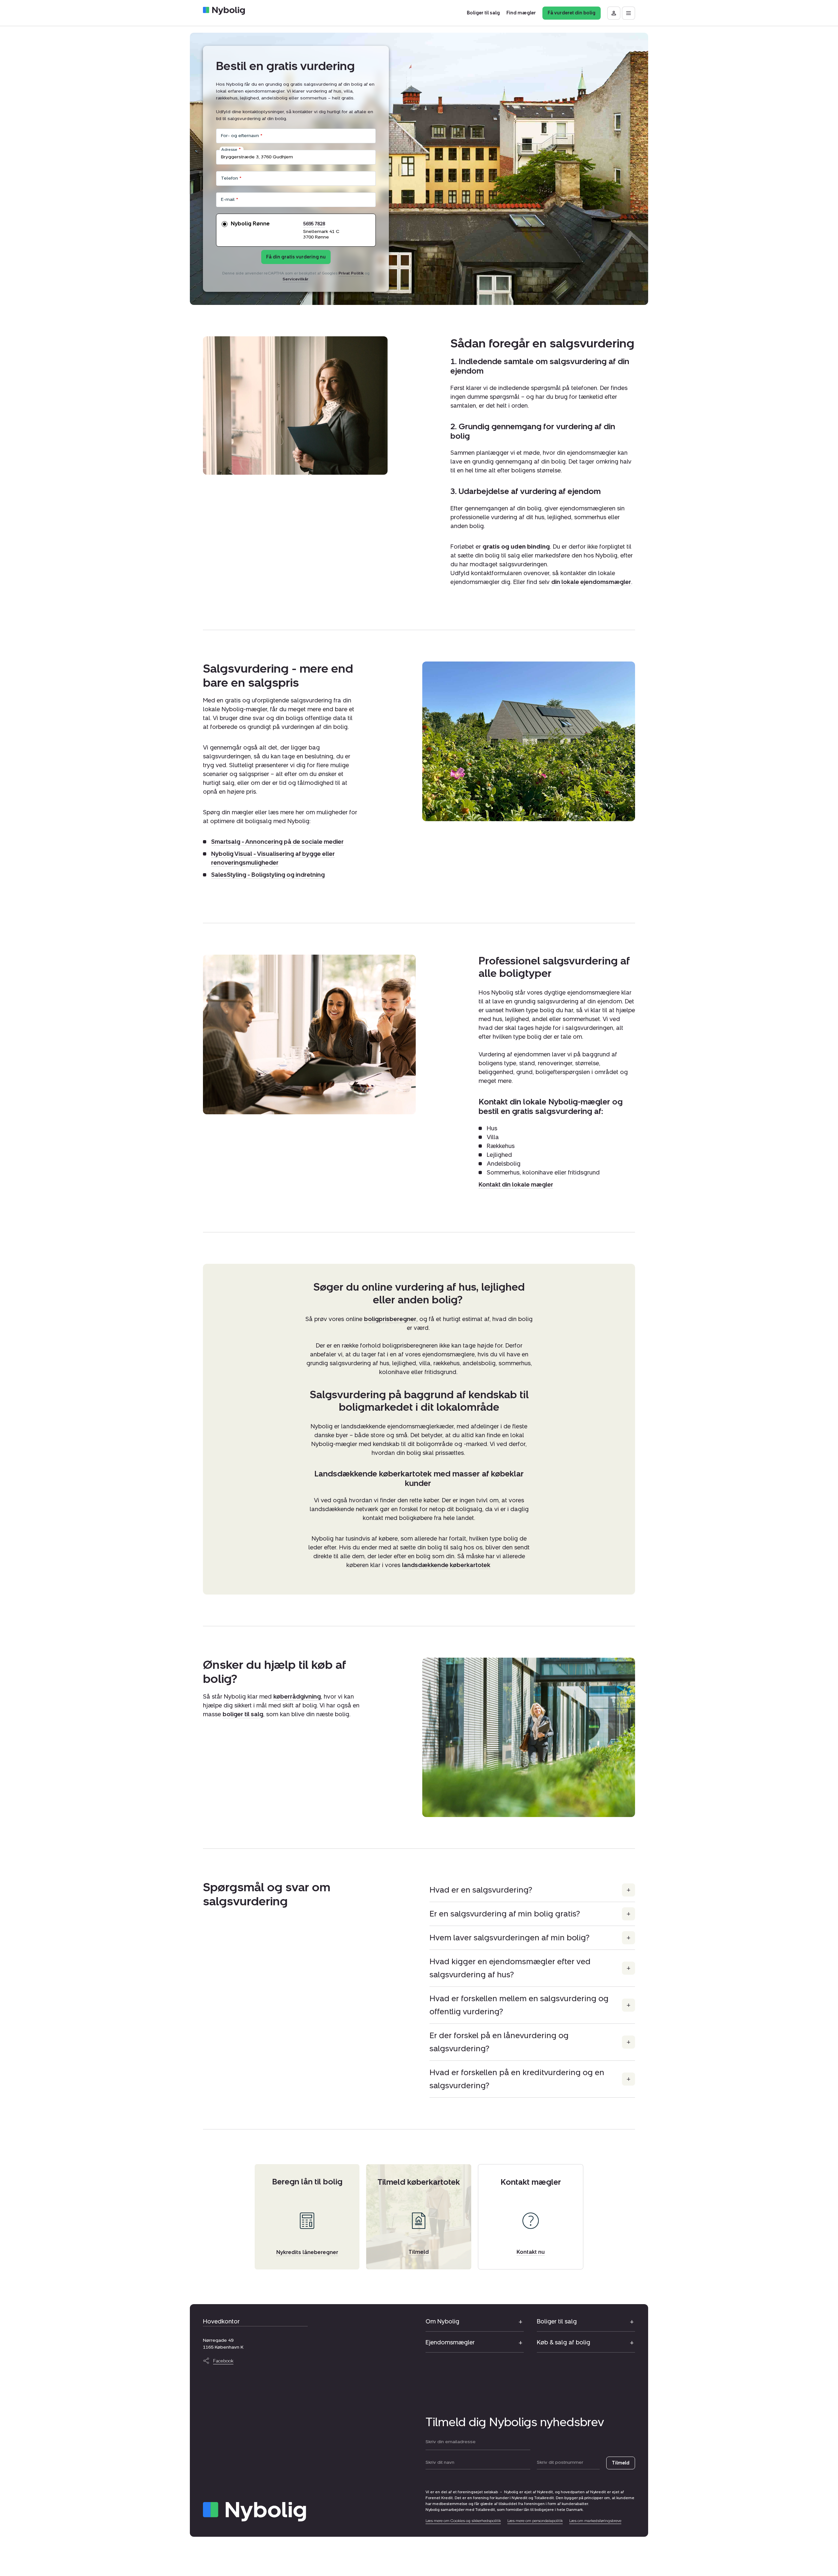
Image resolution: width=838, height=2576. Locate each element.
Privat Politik (351, 273)
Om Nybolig (442, 2321)
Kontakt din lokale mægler (516, 1184)
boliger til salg (243, 1714)
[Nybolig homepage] (255, 2512)
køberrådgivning (297, 1697)
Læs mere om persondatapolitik (535, 2521)
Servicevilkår (295, 279)
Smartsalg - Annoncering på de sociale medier (277, 842)
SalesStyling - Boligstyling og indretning (268, 875)
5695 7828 (314, 224)
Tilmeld (621, 2463)
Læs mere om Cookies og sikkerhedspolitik (463, 2521)
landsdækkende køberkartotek (446, 1565)
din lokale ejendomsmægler (591, 582)
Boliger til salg (557, 2321)
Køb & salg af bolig (564, 2342)
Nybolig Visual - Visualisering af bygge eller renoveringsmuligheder (273, 859)
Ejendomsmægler (450, 2342)
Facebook (223, 2361)
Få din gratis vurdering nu (296, 257)
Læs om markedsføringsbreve (595, 2521)
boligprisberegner (390, 1319)
